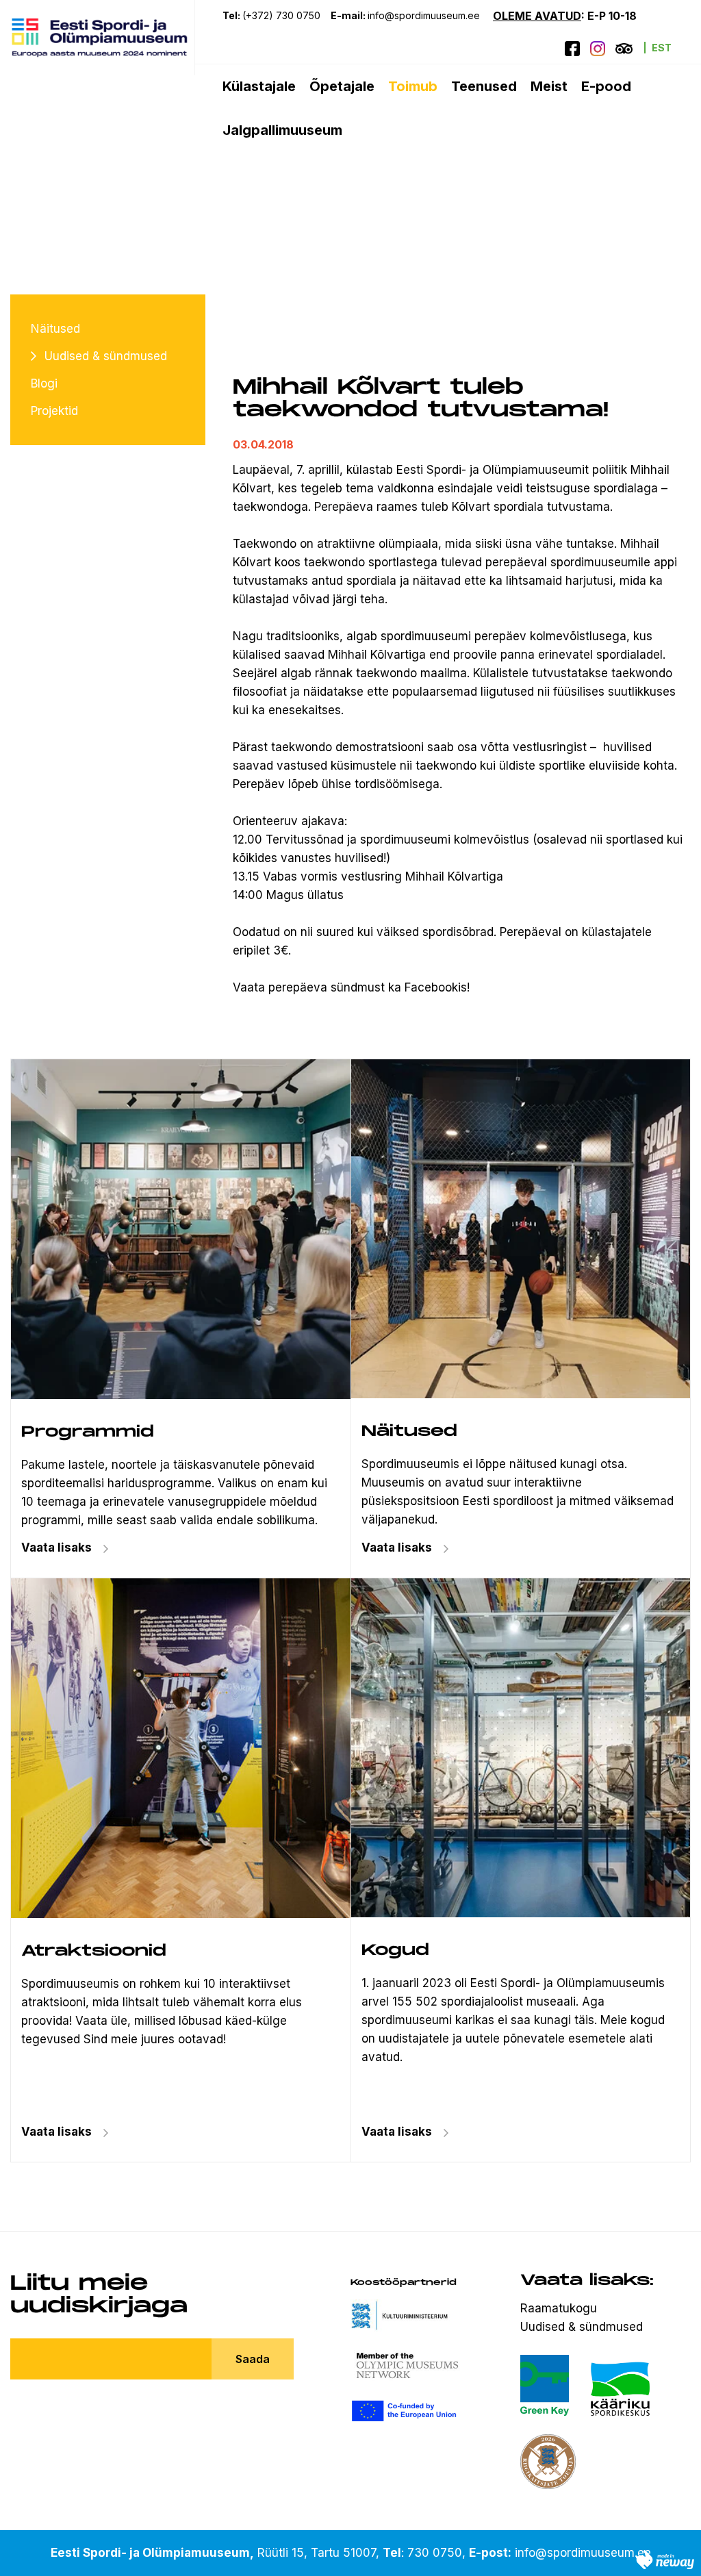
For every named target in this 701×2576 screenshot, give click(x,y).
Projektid (54, 411)
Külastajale (259, 86)
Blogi (44, 383)
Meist (549, 86)
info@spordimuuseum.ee (425, 15)
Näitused (55, 329)
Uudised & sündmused (106, 356)
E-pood (606, 86)
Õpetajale (342, 86)
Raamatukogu (559, 2308)
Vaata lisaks (397, 1548)
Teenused (484, 86)
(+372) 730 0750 (281, 15)
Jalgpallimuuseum (282, 130)
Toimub (413, 86)
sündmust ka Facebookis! (400, 987)
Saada (253, 2359)
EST (662, 48)
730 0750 (435, 2553)
